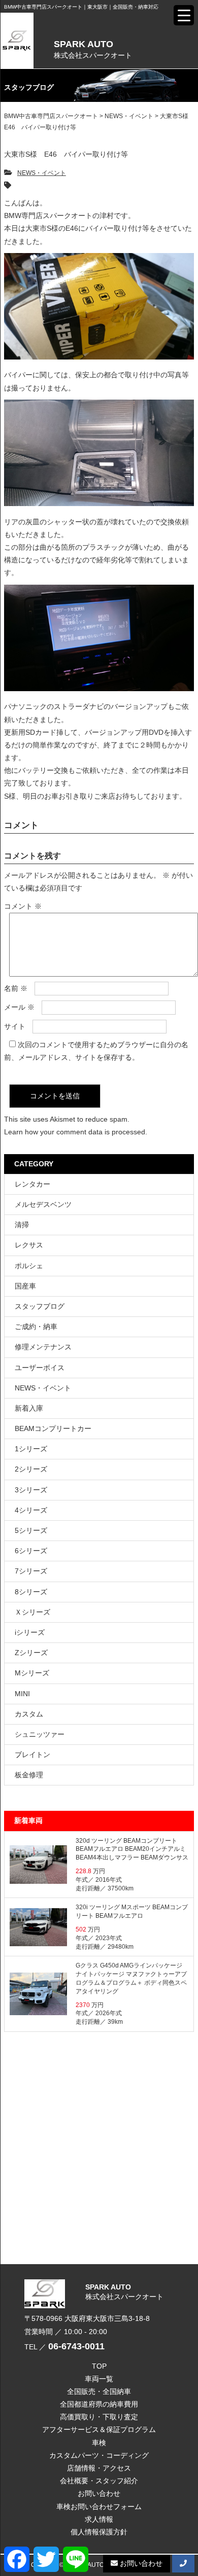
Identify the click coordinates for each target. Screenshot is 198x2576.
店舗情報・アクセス (99, 2468)
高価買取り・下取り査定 (99, 2417)
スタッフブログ (40, 1306)
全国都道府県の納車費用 (99, 2404)
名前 (16, 988)
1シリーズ (31, 1449)
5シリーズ (31, 1530)
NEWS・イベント (42, 173)
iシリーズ (30, 1632)
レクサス (29, 1245)
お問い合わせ (99, 2493)
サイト (15, 1026)
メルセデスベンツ (43, 1204)
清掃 (22, 1225)
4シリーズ (31, 1510)
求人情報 (99, 2519)
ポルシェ (29, 1266)
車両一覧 (99, 2379)
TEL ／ (64, 2347)
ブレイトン (32, 1755)
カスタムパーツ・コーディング (99, 2455)
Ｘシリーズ (32, 1612)
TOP (99, 2366)
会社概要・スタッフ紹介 (99, 2481)
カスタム (29, 1714)
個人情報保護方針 (99, 2532)
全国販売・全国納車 (99, 2391)
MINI (22, 1694)
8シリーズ (31, 1592)
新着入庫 (29, 1408)
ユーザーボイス (40, 1368)
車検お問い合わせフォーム (99, 2507)
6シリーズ (31, 1551)
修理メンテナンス (43, 1347)
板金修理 (29, 1775)
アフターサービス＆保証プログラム (99, 2429)
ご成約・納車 (36, 1327)
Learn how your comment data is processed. (76, 1132)
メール (19, 1007)
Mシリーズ (32, 1673)
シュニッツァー (40, 1734)
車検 (99, 2443)
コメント (23, 906)
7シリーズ (31, 1571)
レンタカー (32, 1184)
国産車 (25, 1286)
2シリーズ (31, 1469)
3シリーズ (31, 1490)
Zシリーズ (31, 1653)
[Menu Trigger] (184, 15)
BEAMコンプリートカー (53, 1428)
